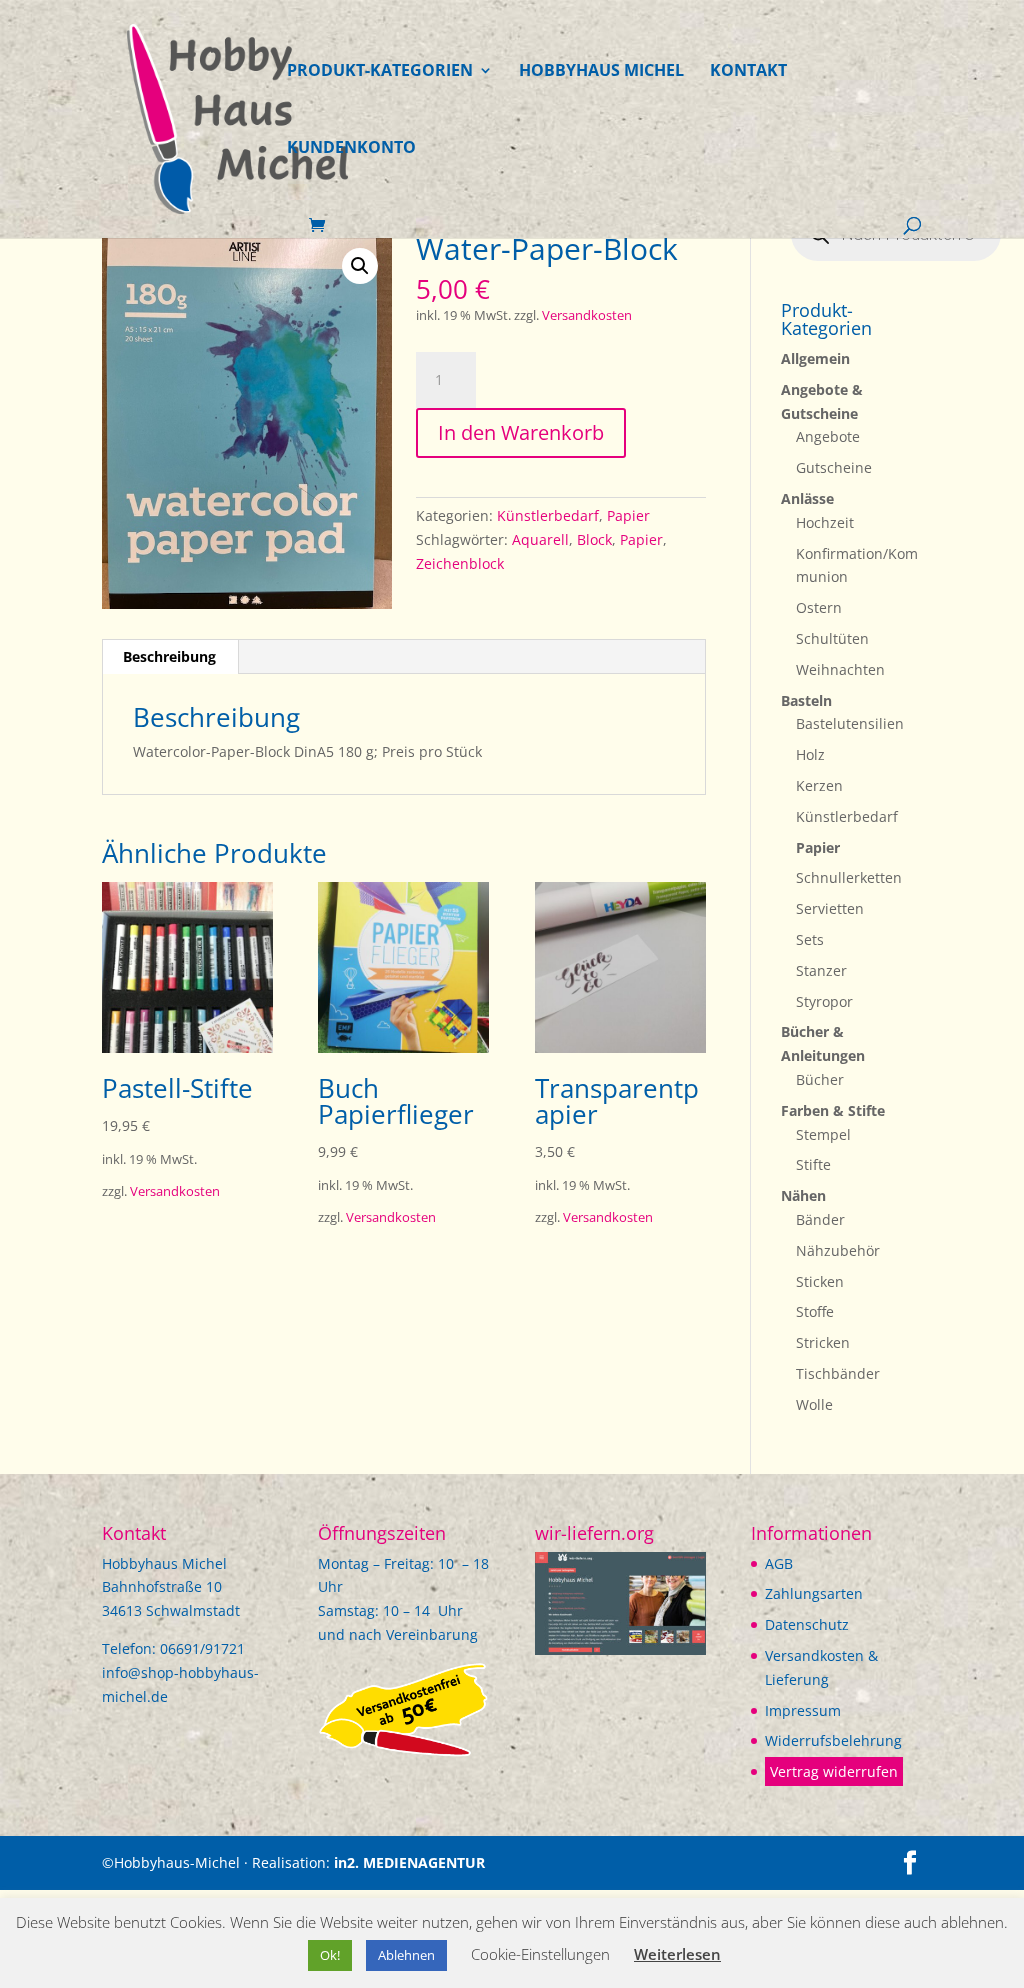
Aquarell (540, 539)
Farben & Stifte (833, 1110)
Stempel (823, 1134)
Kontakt (748, 72)
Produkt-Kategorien (380, 72)
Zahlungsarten (814, 1593)
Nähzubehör (838, 1250)
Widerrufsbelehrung (833, 1740)
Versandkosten (587, 315)
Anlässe (807, 498)
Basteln (806, 700)
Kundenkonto (351, 149)
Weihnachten (840, 669)
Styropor (824, 1001)
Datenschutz (807, 1624)
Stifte (813, 1164)
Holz (810, 754)
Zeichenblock (460, 563)
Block (594, 539)
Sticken (820, 1281)
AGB (779, 1563)
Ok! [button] (330, 1955)
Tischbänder (838, 1373)
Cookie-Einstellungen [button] (540, 1954)
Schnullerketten (849, 877)
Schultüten (832, 638)
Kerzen (819, 785)
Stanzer (821, 970)
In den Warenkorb (521, 432)
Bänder (820, 1219)
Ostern (819, 607)
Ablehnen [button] (406, 1955)
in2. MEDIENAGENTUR (409, 1862)
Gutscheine (834, 467)
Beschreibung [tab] (169, 656)
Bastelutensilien (850, 723)
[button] (360, 266)
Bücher (820, 1079)
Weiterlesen (677, 1954)
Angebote (828, 436)
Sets (810, 939)
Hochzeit (825, 522)
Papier (628, 515)
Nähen (803, 1195)
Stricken (823, 1342)
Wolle (814, 1404)
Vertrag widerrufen (834, 1771)
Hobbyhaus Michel (601, 72)
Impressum (803, 1710)
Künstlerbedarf (548, 515)
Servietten (830, 908)
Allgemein (815, 358)
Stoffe (815, 1311)
